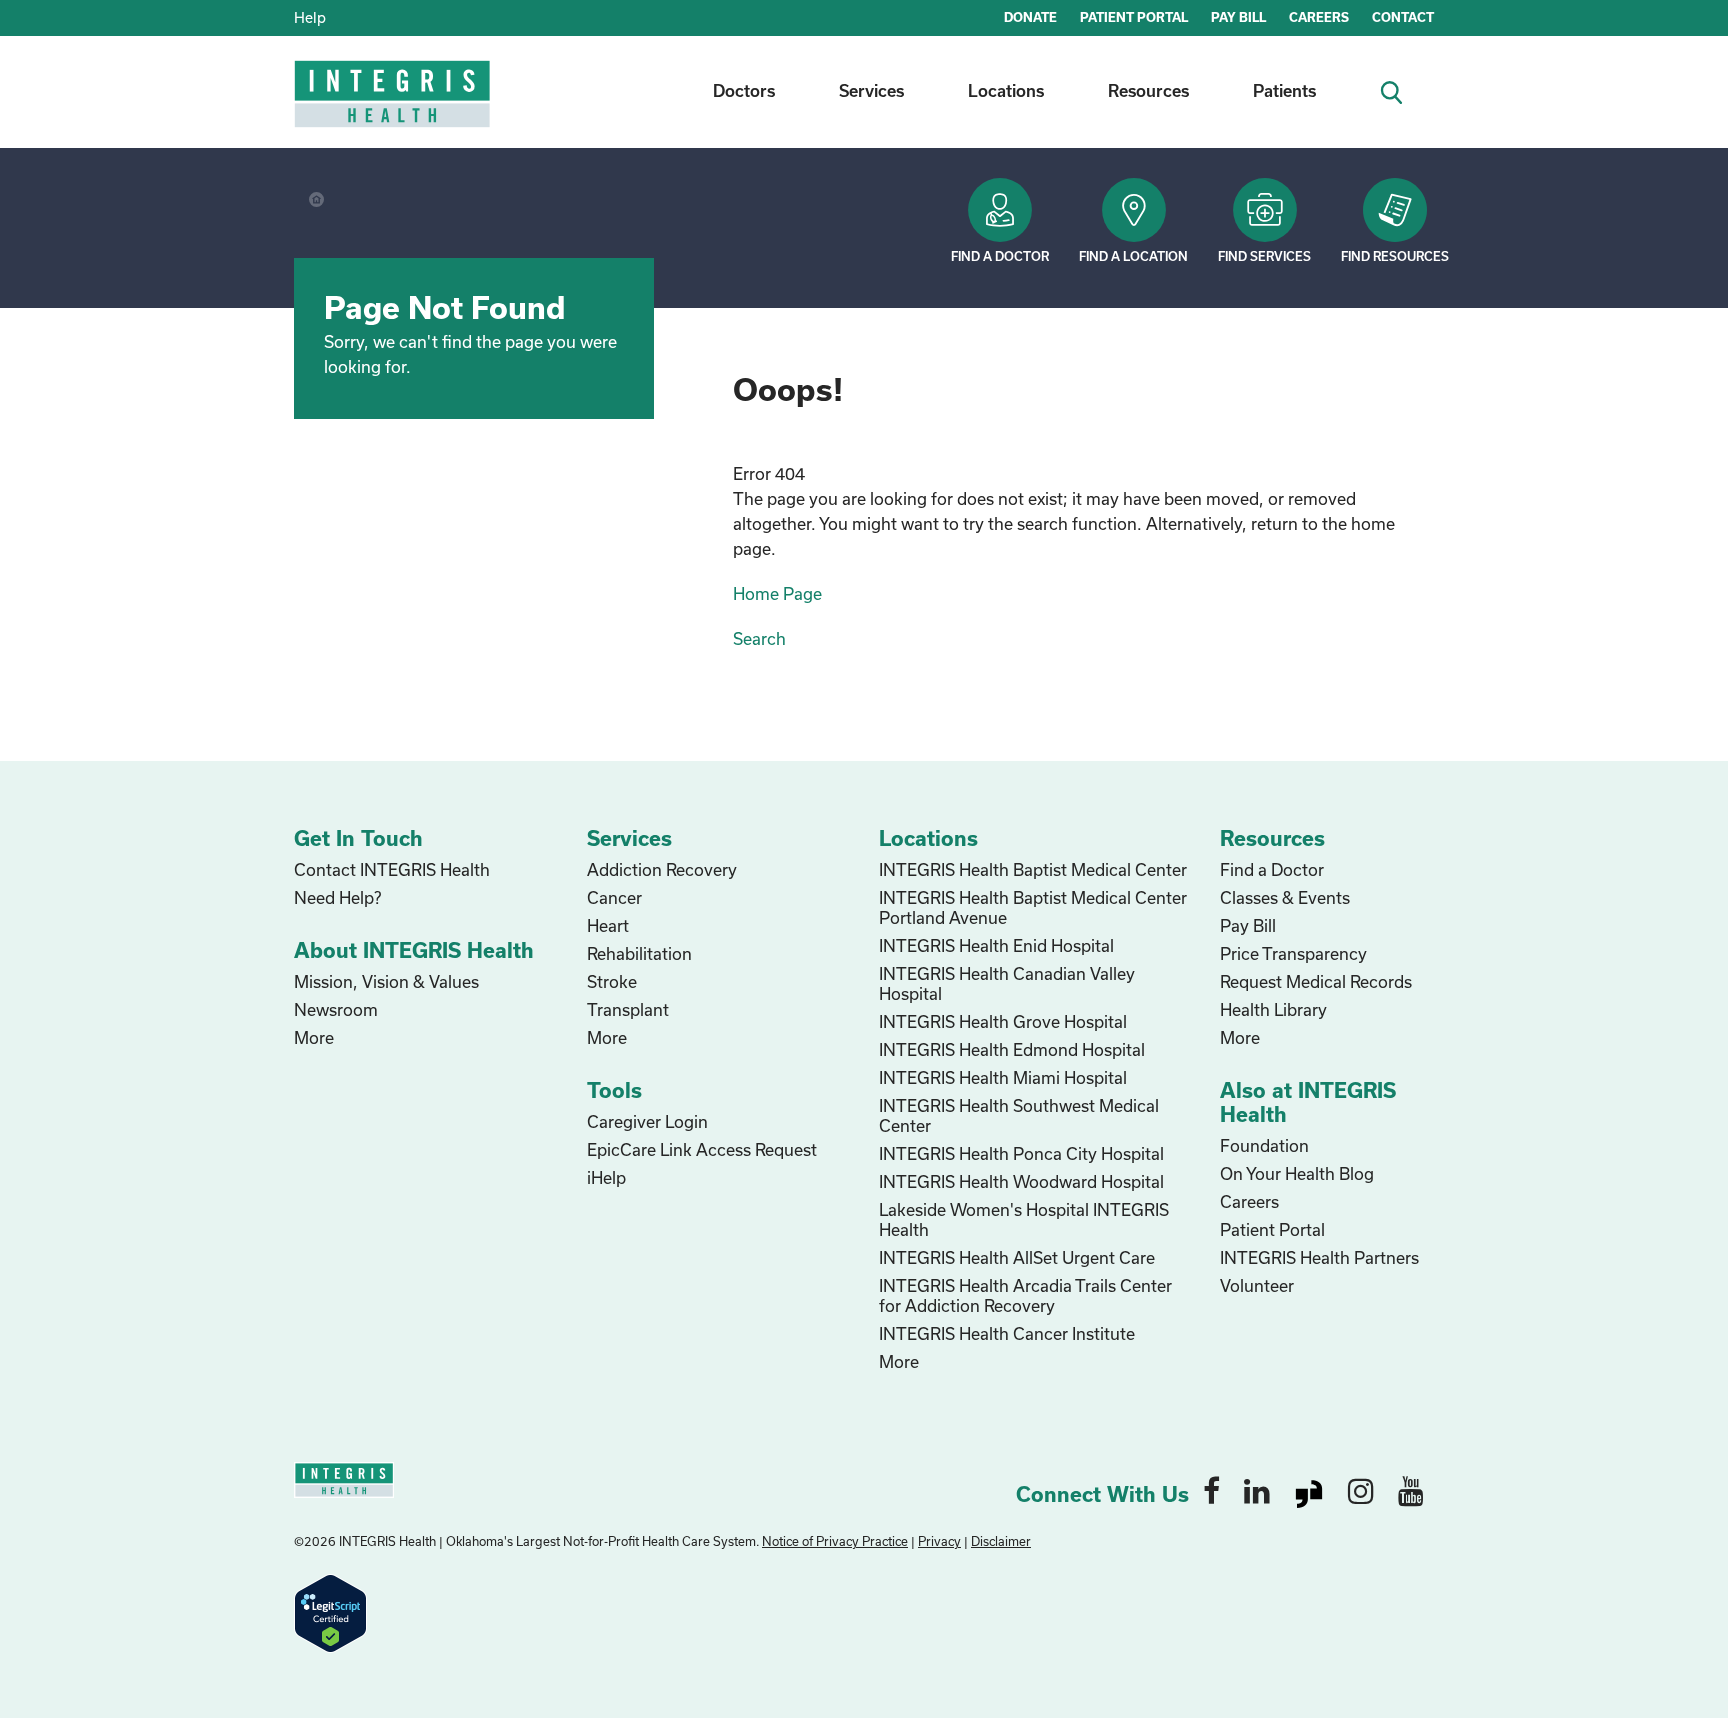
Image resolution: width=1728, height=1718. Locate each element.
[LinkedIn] (1257, 1490)
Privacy (939, 1541)
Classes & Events (1285, 897)
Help (310, 17)
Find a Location (1133, 256)
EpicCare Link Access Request (702, 1149)
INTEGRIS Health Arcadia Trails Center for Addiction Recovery (1025, 1295)
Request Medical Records (1316, 981)
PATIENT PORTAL (1134, 17)
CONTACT (1403, 17)
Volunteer (1257, 1285)
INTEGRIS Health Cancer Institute (1007, 1333)
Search (759, 638)
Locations (1006, 90)
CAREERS (1319, 17)
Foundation (1264, 1145)
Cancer (614, 897)
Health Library (1273, 1009)
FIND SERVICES (1264, 256)
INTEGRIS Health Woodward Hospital (1021, 1181)
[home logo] (394, 107)
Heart (608, 925)
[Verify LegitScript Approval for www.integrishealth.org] (330, 1611)
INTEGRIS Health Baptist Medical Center (1033, 869)
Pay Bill (1248, 925)
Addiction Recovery (662, 869)
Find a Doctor (1000, 256)
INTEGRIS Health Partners (1319, 1257)
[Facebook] (1211, 1490)
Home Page (777, 593)
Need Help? (337, 897)
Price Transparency (1293, 953)
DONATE (1030, 17)
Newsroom (336, 1009)
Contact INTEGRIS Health (392, 869)
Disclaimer (1001, 1541)
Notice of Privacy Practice (835, 1541)
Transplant (628, 1009)
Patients (1284, 90)
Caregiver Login (647, 1121)
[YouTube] (1411, 1490)
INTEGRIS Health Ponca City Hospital (1021, 1153)
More (314, 1037)
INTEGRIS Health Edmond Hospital (1012, 1049)
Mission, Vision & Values (386, 981)
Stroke (612, 981)
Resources (1148, 90)
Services (871, 90)
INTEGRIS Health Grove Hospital (1003, 1021)
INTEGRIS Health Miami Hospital (1003, 1077)
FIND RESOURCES (1395, 256)
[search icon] (1399, 90)
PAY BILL (1238, 17)
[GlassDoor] (1309, 1490)
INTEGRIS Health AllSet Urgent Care (1017, 1257)
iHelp (606, 1177)
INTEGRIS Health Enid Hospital (996, 945)
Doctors (744, 90)
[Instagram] (1361, 1490)
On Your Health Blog (1297, 1173)
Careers (1249, 1201)
